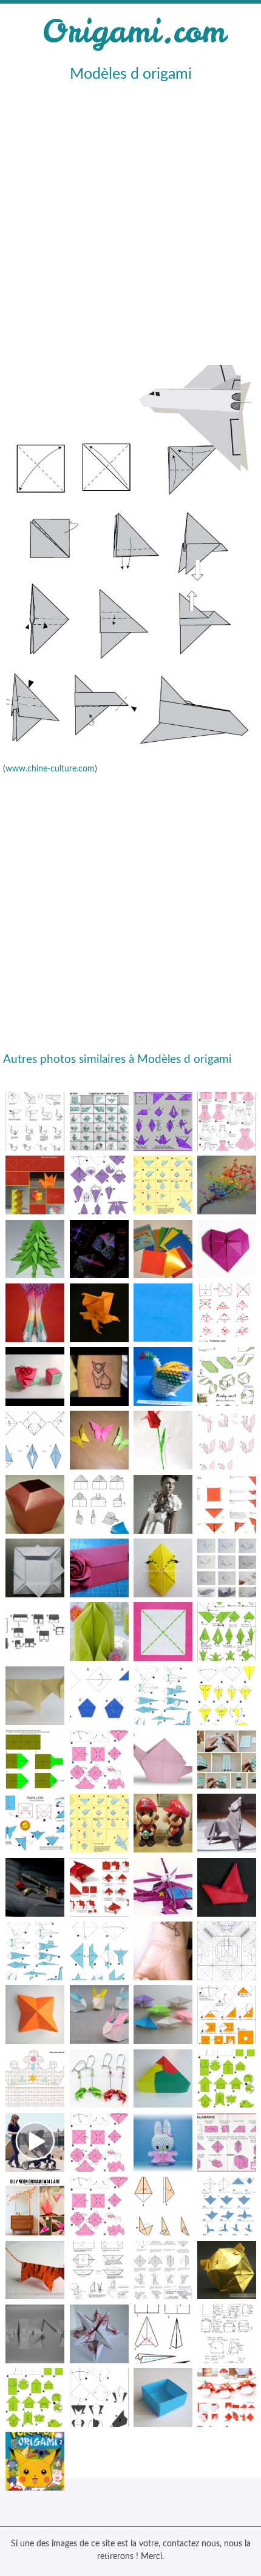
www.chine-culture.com (50, 769)
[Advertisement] (130, 222)
